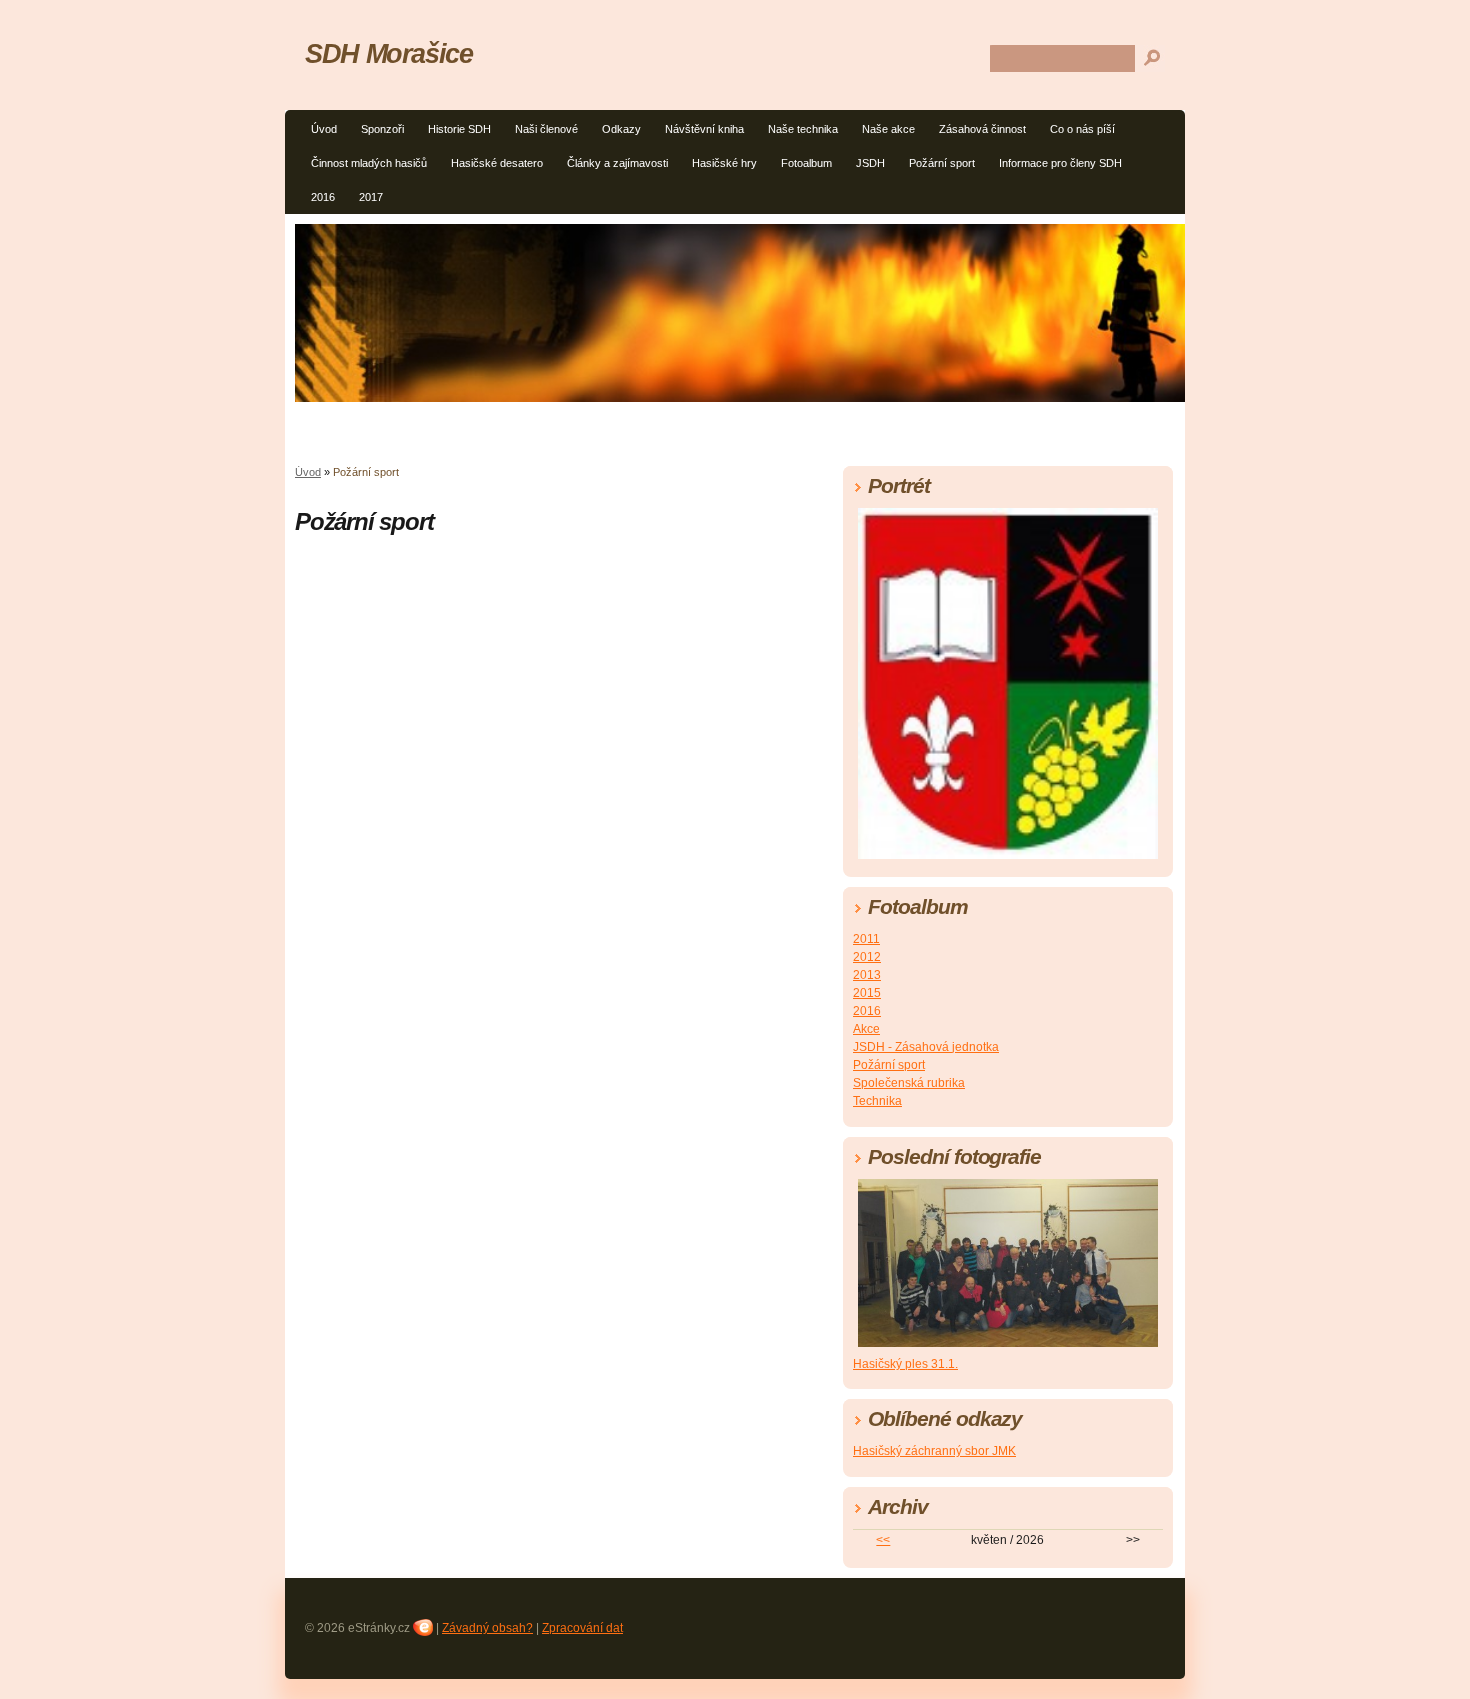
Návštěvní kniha (704, 129)
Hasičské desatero (497, 163)
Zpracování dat (582, 1628)
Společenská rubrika (909, 1083)
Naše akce (888, 129)
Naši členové (546, 129)
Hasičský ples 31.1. (905, 1364)
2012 (867, 957)
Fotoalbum (806, 163)
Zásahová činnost (982, 129)
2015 (867, 993)
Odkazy (621, 129)
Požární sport (942, 163)
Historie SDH (459, 129)
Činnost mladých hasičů (369, 163)
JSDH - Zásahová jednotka (926, 1047)
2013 (867, 975)
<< (883, 1540)
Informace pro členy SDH (1060, 163)
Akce (866, 1029)
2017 (371, 197)
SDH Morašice (389, 53)
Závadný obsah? (487, 1628)
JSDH (870, 163)
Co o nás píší (1082, 129)
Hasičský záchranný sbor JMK (934, 1451)
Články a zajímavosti (617, 163)
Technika (877, 1101)
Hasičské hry (724, 163)
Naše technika (803, 129)
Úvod (324, 129)
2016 (323, 197)
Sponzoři (382, 129)
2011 (866, 939)
